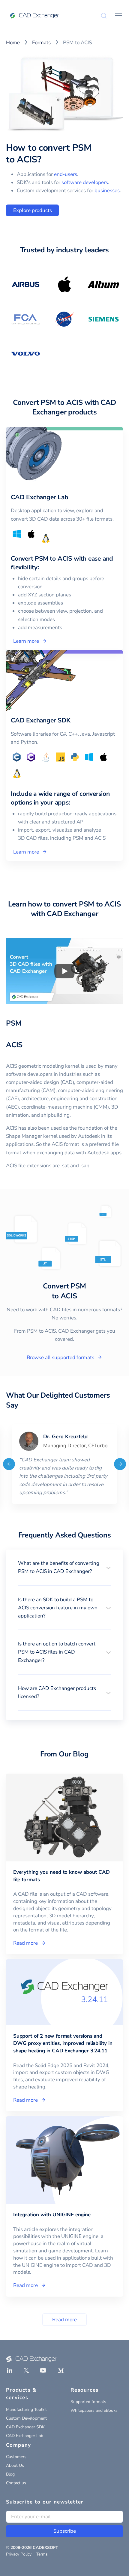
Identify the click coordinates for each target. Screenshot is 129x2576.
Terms (42, 2554)
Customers (16, 2457)
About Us (15, 2465)
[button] (64, 1567)
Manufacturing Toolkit (26, 2410)
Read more (64, 2320)
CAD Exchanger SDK (25, 2427)
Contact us (16, 2483)
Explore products (33, 210)
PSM (14, 1023)
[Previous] (9, 1464)
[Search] (104, 16)
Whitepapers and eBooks (94, 2410)
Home (13, 43)
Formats (41, 43)
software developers (85, 182)
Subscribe (65, 2531)
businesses (107, 191)
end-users (66, 174)
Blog (10, 2474)
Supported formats (88, 2402)
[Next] (120, 1464)
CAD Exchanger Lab (25, 2436)
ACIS (14, 1045)
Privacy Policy (19, 2554)
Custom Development (26, 2418)
